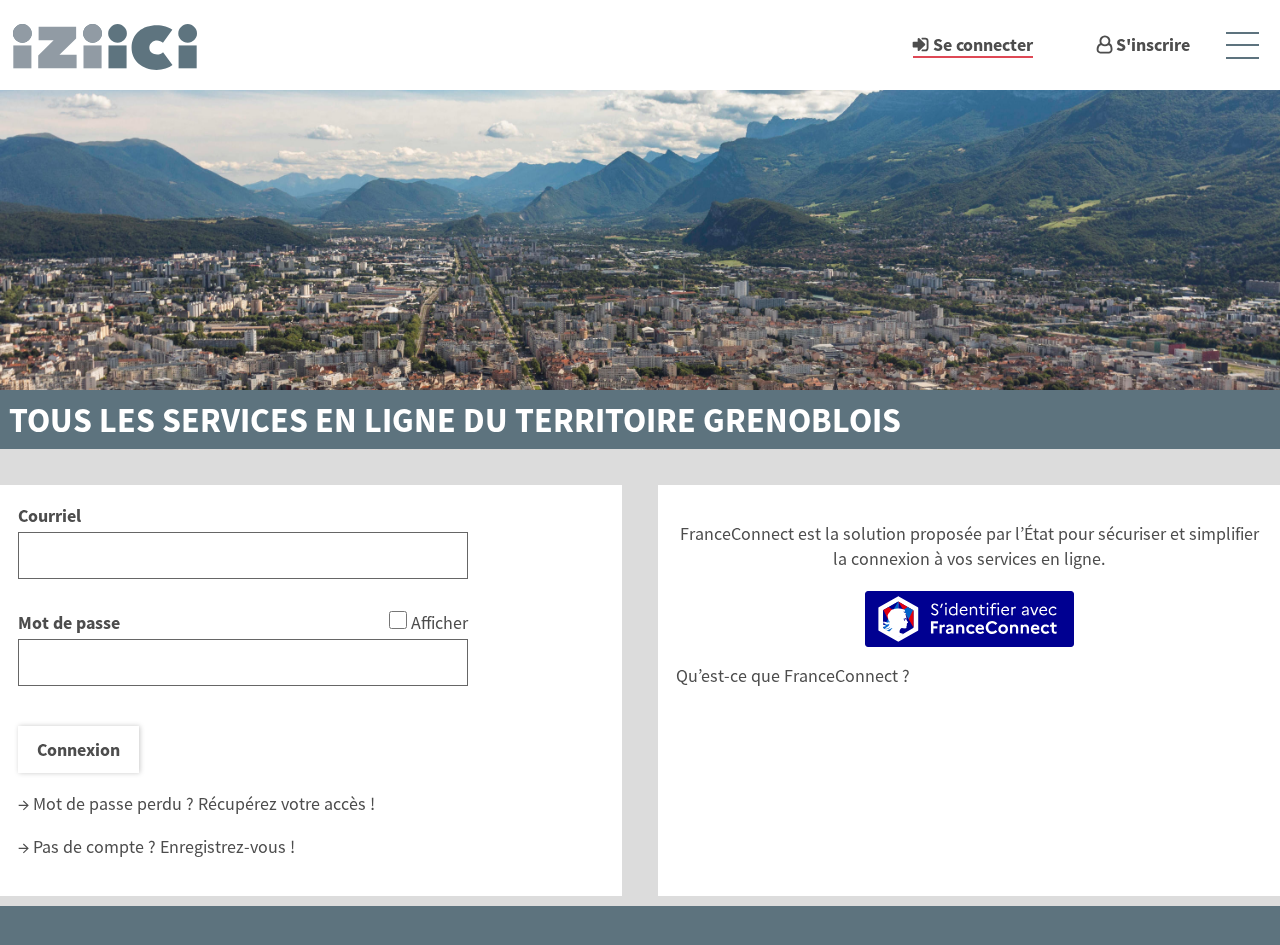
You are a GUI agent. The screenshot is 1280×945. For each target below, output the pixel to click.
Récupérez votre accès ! (286, 803)
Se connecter (983, 44)
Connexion (78, 749)
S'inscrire (1153, 44)
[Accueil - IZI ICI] (114, 45)
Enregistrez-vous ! (227, 846)
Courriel (49, 515)
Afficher (439, 622)
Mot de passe (69, 622)
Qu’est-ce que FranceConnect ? (793, 675)
